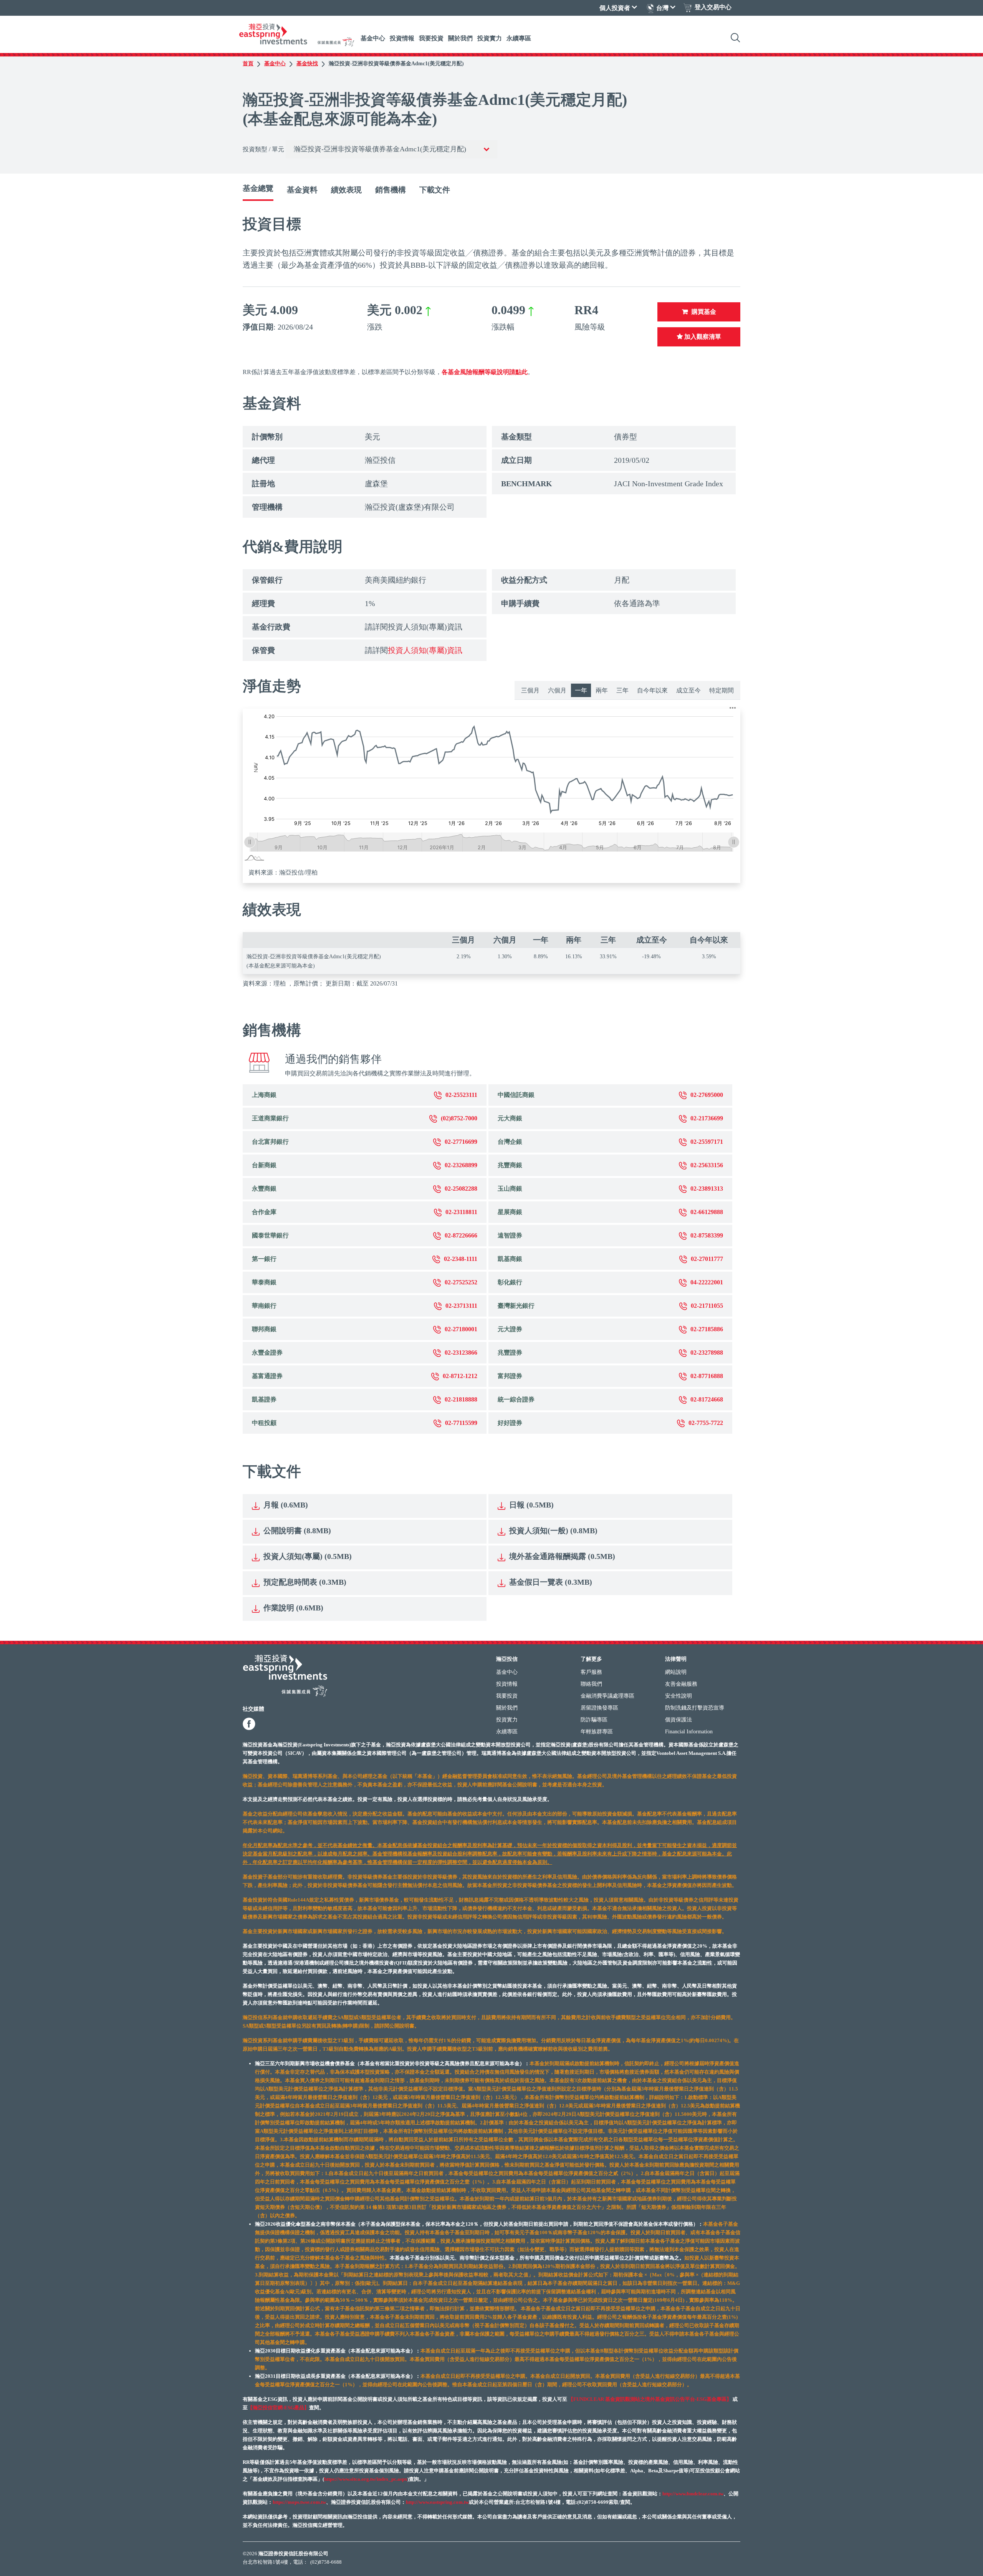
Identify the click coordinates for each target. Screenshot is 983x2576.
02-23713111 (461, 1306)
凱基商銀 (510, 1259)
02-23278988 (707, 1353)
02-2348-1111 (461, 1259)
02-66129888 (707, 1212)
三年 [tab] (622, 690)
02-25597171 (707, 1142)
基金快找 (307, 64)
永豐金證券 (267, 1353)
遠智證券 (510, 1235)
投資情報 (402, 38)
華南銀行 (264, 1306)
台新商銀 (264, 1165)
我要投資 (431, 38)
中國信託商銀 (516, 1095)
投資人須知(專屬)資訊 (425, 650)
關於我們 (460, 38)
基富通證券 (267, 1376)
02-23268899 (461, 1165)
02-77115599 (461, 1423)
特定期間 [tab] (722, 690)
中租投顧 (264, 1423)
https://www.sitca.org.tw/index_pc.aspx (366, 2479)
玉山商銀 (510, 1189)
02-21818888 (461, 1399)
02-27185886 (707, 1329)
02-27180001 (461, 1329)
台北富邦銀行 (270, 1142)
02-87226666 (461, 1235)
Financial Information (689, 1732)
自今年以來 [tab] (652, 690)
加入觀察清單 (702, 337)
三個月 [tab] (530, 690)
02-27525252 (461, 1282)
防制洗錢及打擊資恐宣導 (695, 1708)
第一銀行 (264, 1259)
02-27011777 (707, 1259)
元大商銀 (510, 1118)
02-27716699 (461, 1142)
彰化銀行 (510, 1282)
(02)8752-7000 (459, 1118)
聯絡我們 (591, 1684)
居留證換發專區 (599, 1708)
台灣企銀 (510, 1142)
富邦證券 (510, 1376)
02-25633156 (707, 1165)
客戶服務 (591, 1672)
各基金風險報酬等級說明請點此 (485, 372)
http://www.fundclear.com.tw (693, 2494)
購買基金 (704, 312)
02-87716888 (707, 1376)
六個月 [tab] (557, 690)
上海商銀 (264, 1095)
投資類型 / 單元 (263, 149)
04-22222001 (707, 1282)
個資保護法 (679, 1720)
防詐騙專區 (594, 1720)
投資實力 (490, 38)
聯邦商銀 (264, 1329)
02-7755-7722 (706, 1423)
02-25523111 (461, 1095)
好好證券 (510, 1423)
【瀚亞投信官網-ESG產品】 (278, 2408)
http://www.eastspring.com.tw (437, 2502)
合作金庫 (264, 1212)
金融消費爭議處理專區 (607, 1696)
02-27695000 (707, 1095)
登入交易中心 (713, 7)
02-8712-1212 (460, 1376)
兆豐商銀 (510, 1165)
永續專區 (519, 38)
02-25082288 (461, 1189)
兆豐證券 (510, 1353)
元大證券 (510, 1329)
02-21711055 (707, 1306)
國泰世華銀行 (270, 1235)
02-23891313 (707, 1189)
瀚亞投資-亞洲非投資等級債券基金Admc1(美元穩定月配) (396, 64)
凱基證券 (264, 1399)
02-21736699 (707, 1118)
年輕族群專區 (597, 1732)
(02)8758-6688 (326, 2562)
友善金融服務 (681, 1684)
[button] (733, 708)
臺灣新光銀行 (516, 1306)
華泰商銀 (264, 1282)
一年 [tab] (581, 690)
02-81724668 (707, 1399)
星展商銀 (510, 1212)
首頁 (248, 64)
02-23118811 (461, 1212)
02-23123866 (461, 1353)
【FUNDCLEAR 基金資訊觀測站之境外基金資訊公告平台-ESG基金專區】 (650, 2399)
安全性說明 (679, 1696)
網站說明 (676, 1672)
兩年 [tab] (602, 690)
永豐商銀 (264, 1189)
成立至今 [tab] (688, 690)
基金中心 (373, 38)
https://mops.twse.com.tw (299, 2502)
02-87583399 (707, 1235)
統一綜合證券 (516, 1399)
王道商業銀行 (270, 1118)
